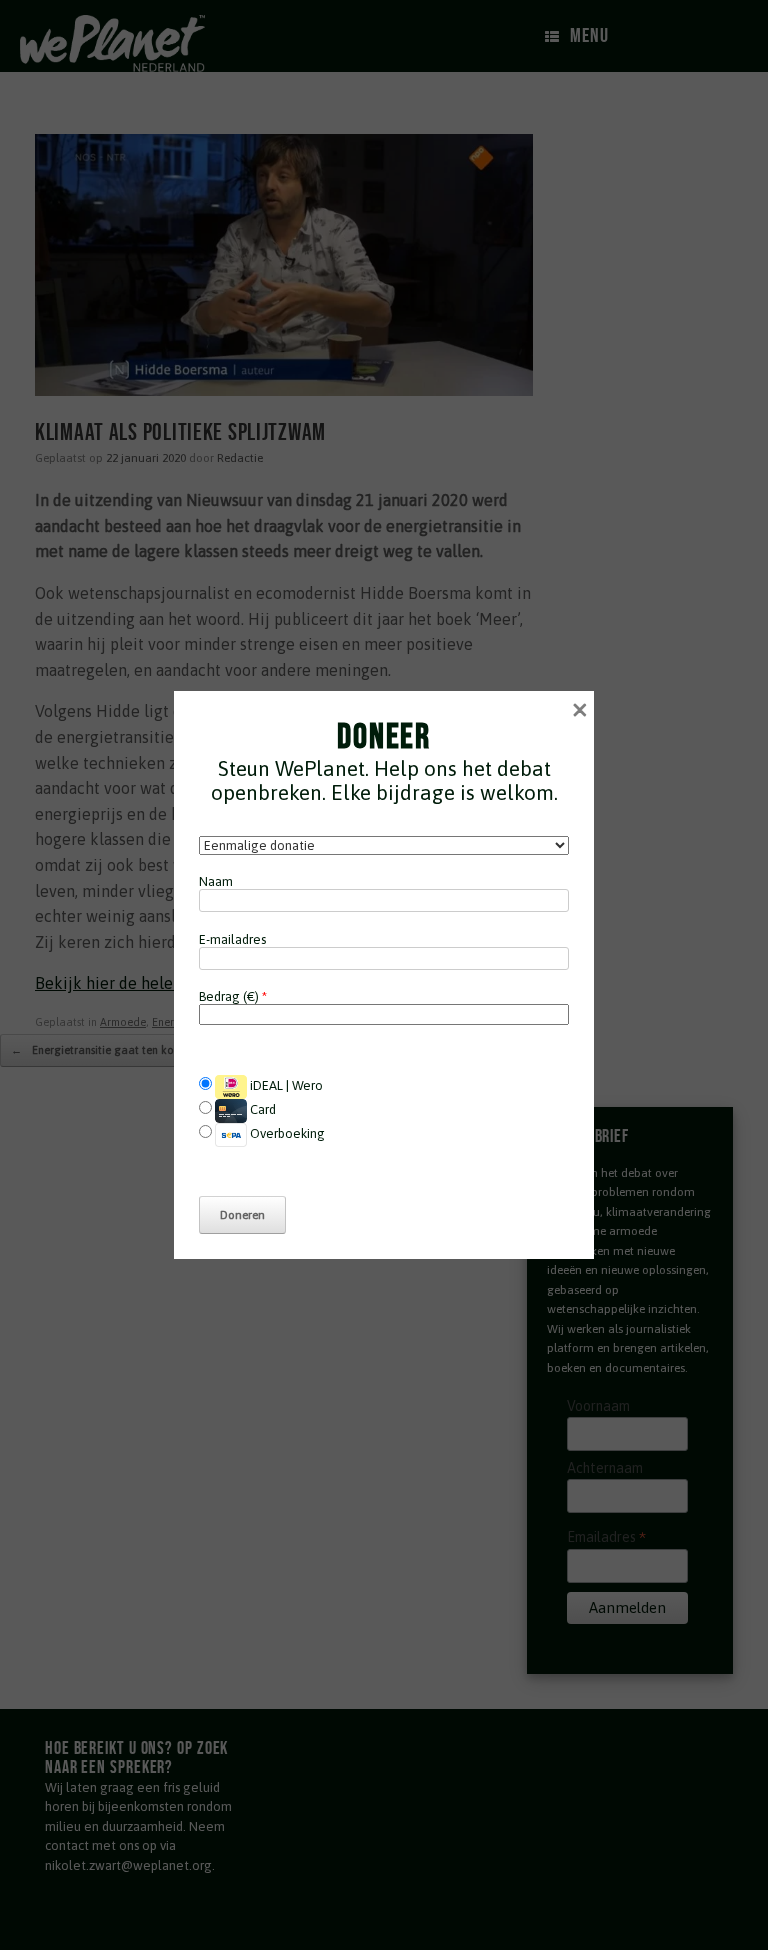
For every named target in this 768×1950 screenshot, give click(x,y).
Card (261, 1109)
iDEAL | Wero (285, 1085)
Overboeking (286, 1133)
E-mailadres (232, 939)
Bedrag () (233, 996)
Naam (216, 881)
